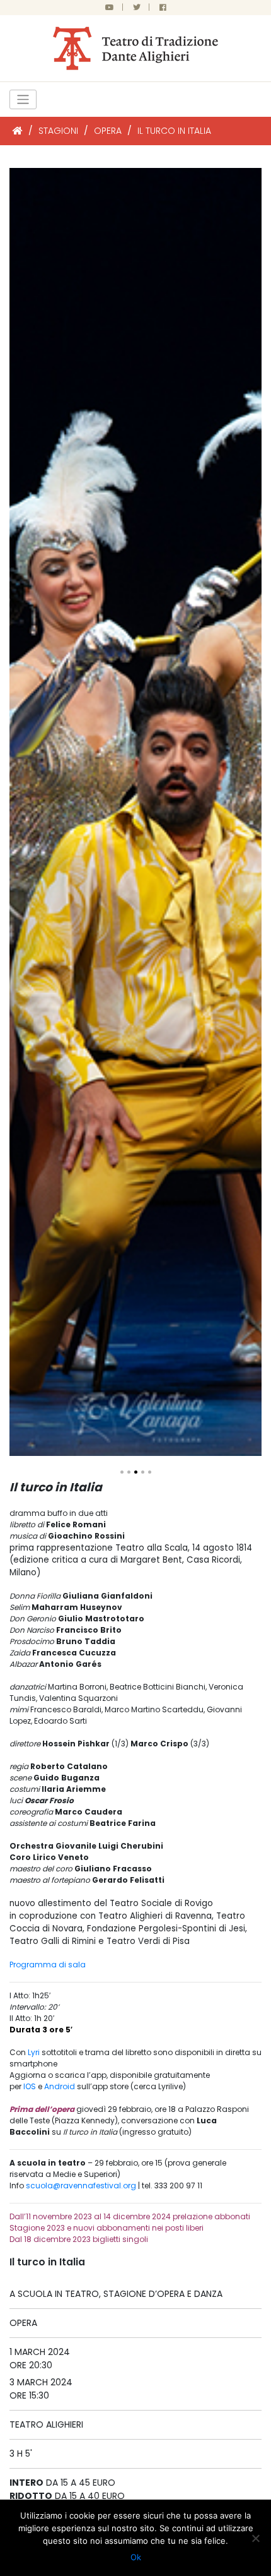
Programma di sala (48, 1965)
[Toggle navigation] (23, 99)
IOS (30, 2086)
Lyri (34, 2052)
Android (60, 2086)
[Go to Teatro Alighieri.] (18, 131)
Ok (136, 2557)
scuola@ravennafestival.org (81, 2185)
